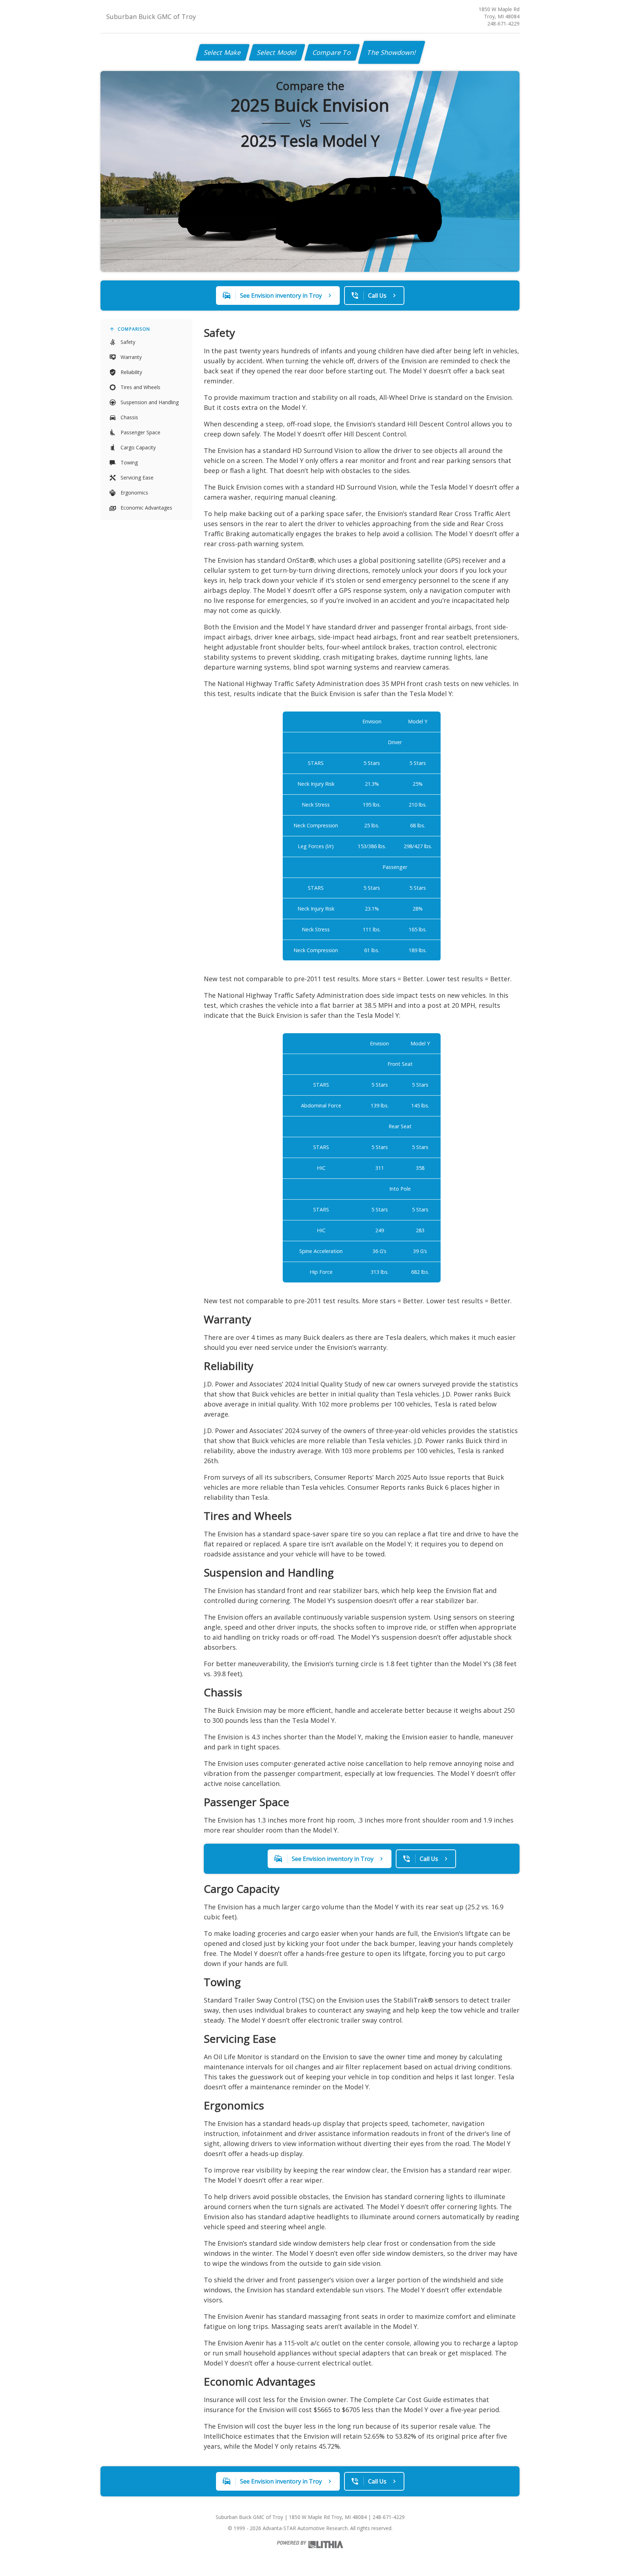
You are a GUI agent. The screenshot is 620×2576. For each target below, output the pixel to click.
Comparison (134, 329)
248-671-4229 (503, 23)
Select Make (223, 52)
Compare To (332, 52)
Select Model (277, 52)
